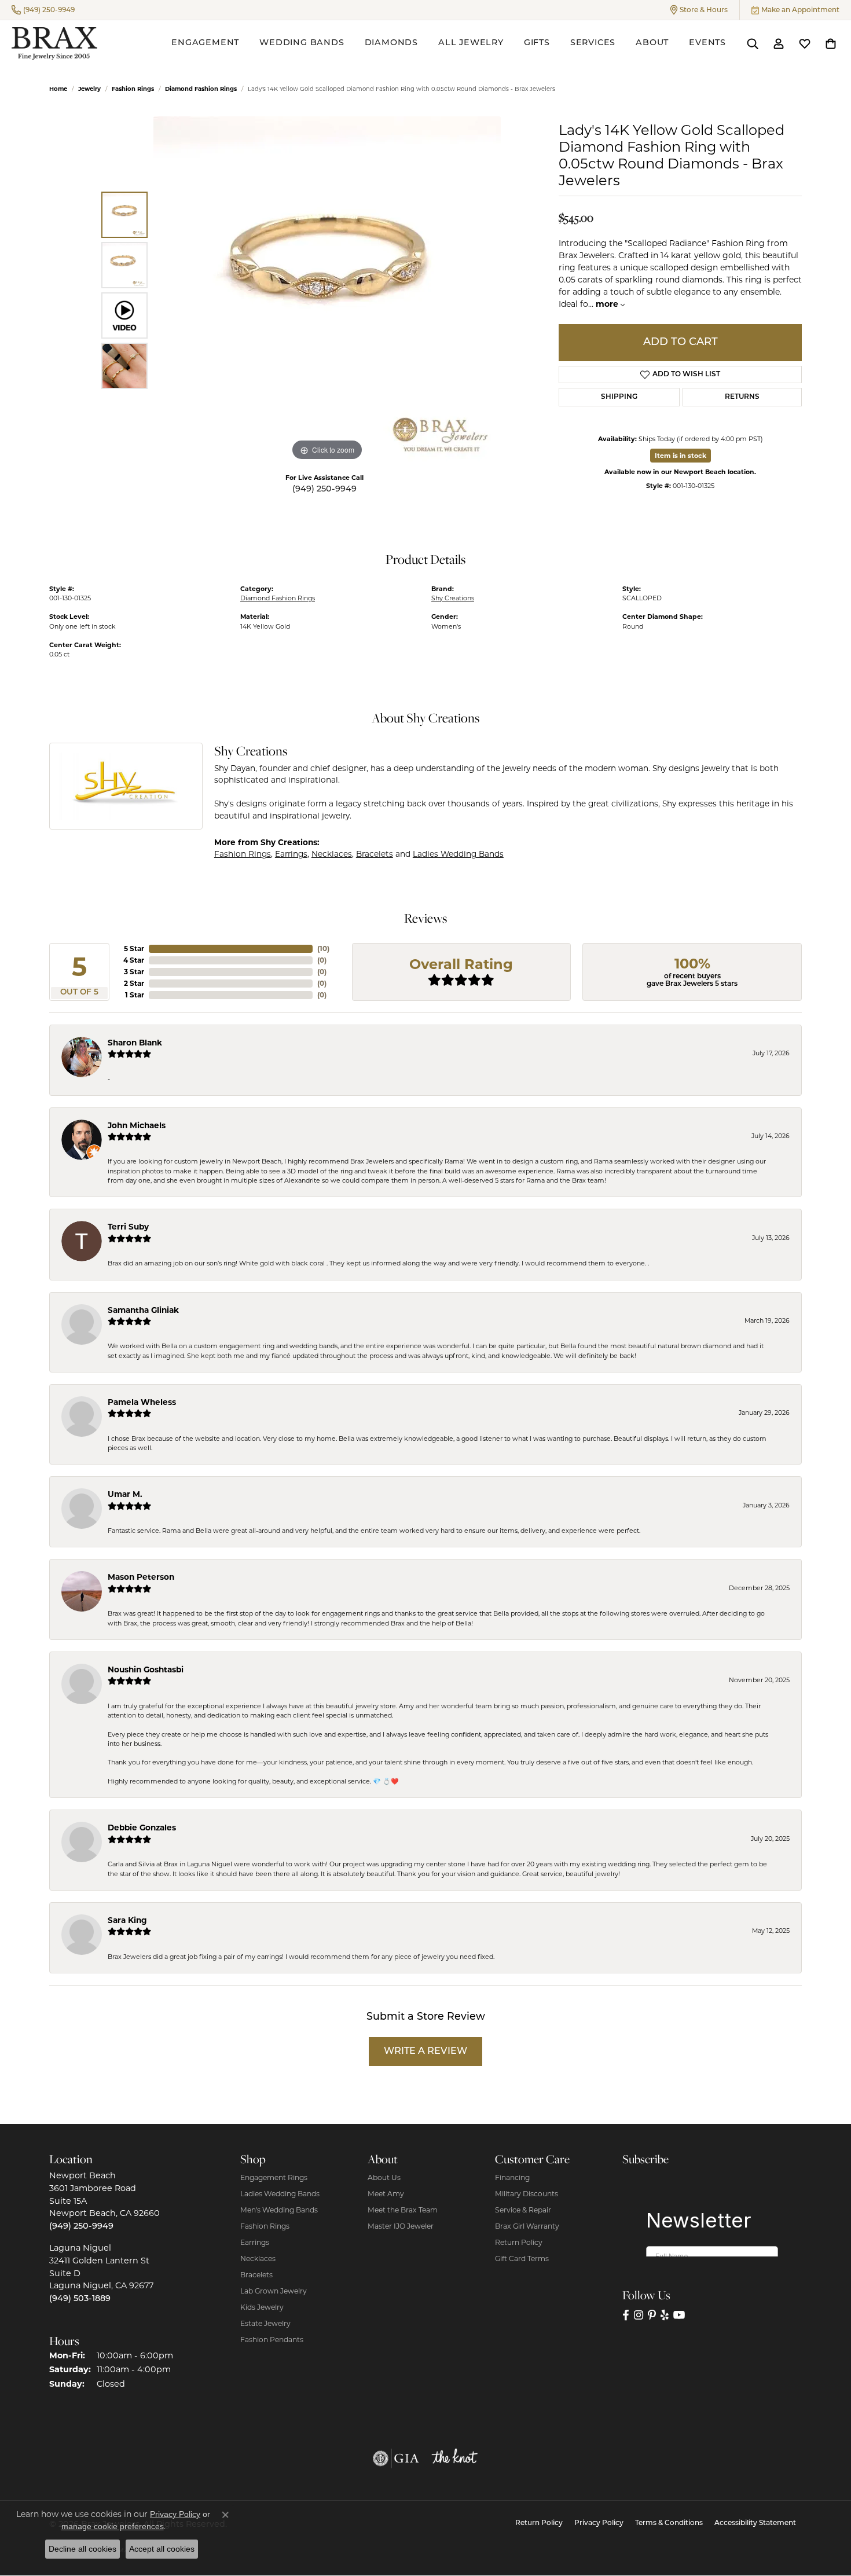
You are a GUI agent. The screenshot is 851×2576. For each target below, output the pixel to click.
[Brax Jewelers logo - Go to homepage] (54, 43)
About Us (384, 2177)
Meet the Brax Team (403, 2210)
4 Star (134, 960)
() (323, 948)
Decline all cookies (82, 2549)
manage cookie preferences (113, 2526)
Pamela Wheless (142, 1402)
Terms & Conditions (669, 2523)
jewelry (89, 89)
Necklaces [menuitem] (258, 2258)
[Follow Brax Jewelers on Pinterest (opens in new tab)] (652, 2315)
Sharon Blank (135, 1043)
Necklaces (332, 854)
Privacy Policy (599, 2523)
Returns (742, 397)
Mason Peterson (141, 1577)
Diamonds (391, 43)
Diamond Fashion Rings (201, 89)
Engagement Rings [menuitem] (274, 2177)
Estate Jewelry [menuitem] (265, 2323)
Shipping (619, 397)
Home (58, 89)
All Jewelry (471, 43)
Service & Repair (523, 2210)
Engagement (205, 43)
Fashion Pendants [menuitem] (272, 2340)
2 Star (134, 983)
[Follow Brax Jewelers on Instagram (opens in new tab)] (639, 2315)
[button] (699, 10)
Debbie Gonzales (142, 1828)
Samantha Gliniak (143, 1310)
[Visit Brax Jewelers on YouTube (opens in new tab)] (679, 2315)
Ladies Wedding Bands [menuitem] (280, 2194)
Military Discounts (527, 2194)
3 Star (134, 972)
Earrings (291, 854)
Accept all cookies (162, 2549)
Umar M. (125, 1494)
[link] (43, 10)
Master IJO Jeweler (401, 2226)
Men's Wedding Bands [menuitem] (279, 2210)
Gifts (537, 43)
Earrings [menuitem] (255, 2242)
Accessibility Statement (755, 2523)
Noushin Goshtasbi (146, 1669)
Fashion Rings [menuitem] (265, 2226)
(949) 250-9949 (324, 489)
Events (707, 43)
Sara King (127, 1920)
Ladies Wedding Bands (458, 854)
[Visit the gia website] (396, 2458)
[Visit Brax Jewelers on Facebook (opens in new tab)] (626, 2315)
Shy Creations (453, 598)
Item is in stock (681, 456)
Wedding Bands (302, 43)
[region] (327, 290)
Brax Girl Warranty (527, 2226)
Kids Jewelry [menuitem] (262, 2307)
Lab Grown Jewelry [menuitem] (274, 2291)
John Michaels (137, 1125)
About (652, 43)
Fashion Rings (133, 89)
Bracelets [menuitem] (256, 2275)
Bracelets (375, 854)
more (608, 304)
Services (593, 43)
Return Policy (519, 2242)
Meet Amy (386, 2194)
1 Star (135, 995)
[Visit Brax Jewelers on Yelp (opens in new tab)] (665, 2315)
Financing (512, 2177)
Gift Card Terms (522, 2258)
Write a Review (425, 2052)
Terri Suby (128, 1227)
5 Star (134, 948)
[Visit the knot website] (454, 2458)
